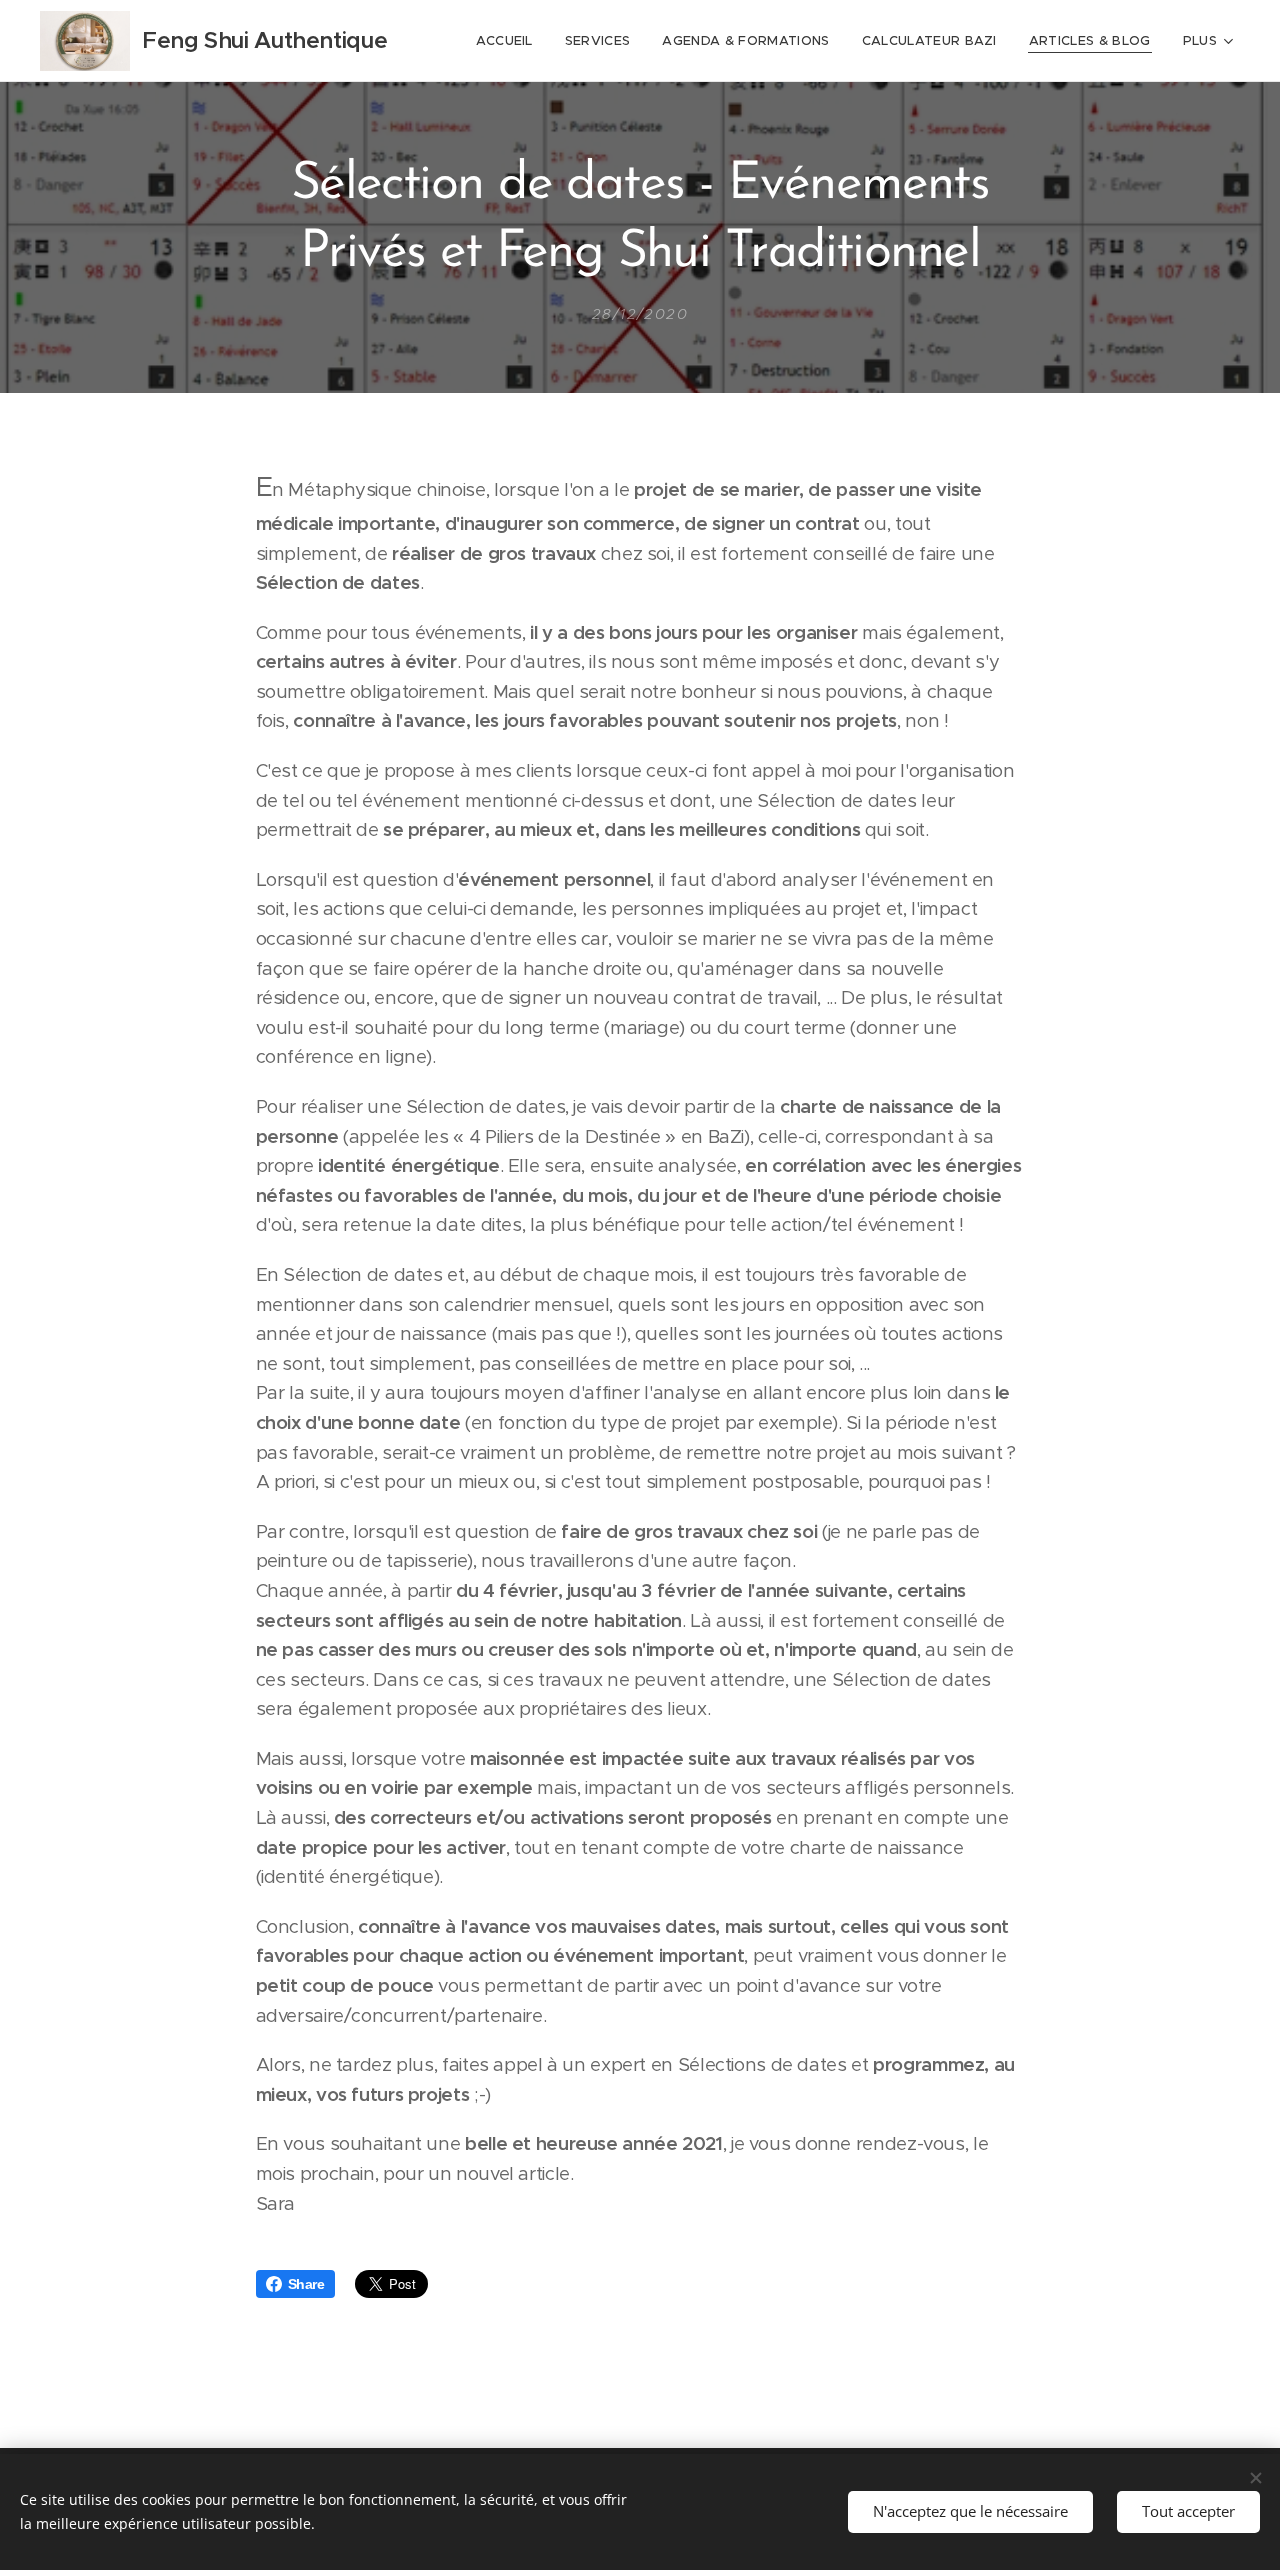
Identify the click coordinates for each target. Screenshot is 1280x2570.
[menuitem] (510, 41)
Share (306, 2284)
